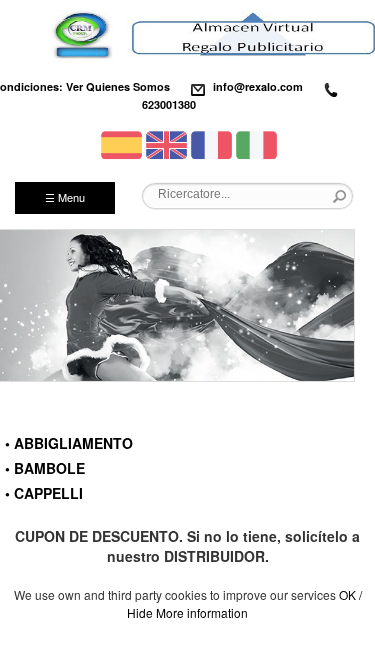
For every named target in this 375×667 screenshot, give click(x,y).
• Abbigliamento (69, 443)
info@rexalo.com (258, 86)
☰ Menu (65, 197)
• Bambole (45, 468)
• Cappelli (44, 493)
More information (202, 612)
